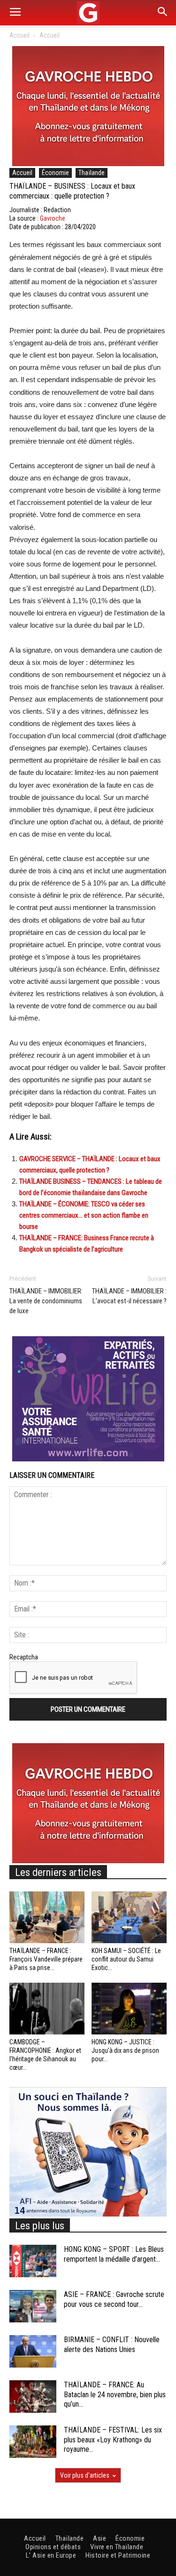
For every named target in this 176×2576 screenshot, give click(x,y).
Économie (55, 173)
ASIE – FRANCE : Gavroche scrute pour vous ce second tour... (114, 2299)
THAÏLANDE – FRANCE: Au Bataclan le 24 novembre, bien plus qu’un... (115, 2395)
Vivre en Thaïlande (117, 2547)
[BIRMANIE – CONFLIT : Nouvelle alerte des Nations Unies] (33, 2351)
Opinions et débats (53, 2547)
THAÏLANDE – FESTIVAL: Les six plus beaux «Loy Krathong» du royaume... (113, 2440)
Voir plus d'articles (85, 2475)
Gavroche (53, 218)
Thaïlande (92, 173)
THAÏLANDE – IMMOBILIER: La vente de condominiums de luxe (46, 1301)
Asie (99, 2538)
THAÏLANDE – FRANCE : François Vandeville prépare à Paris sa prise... (46, 1959)
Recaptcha (24, 1657)
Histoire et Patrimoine (118, 2555)
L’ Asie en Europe (51, 2555)
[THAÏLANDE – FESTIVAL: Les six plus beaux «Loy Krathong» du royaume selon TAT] (33, 2442)
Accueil (19, 35)
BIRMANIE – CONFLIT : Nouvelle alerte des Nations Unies (112, 2345)
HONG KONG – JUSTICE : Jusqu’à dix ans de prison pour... (125, 2050)
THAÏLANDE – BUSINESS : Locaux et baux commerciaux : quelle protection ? (72, 191)
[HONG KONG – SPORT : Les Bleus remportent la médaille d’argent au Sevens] (33, 2261)
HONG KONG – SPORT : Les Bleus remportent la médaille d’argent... (114, 2254)
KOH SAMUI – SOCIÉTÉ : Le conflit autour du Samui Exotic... (126, 1959)
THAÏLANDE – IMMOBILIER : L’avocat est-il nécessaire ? (129, 1296)
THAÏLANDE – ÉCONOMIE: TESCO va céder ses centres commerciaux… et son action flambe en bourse (84, 1215)
